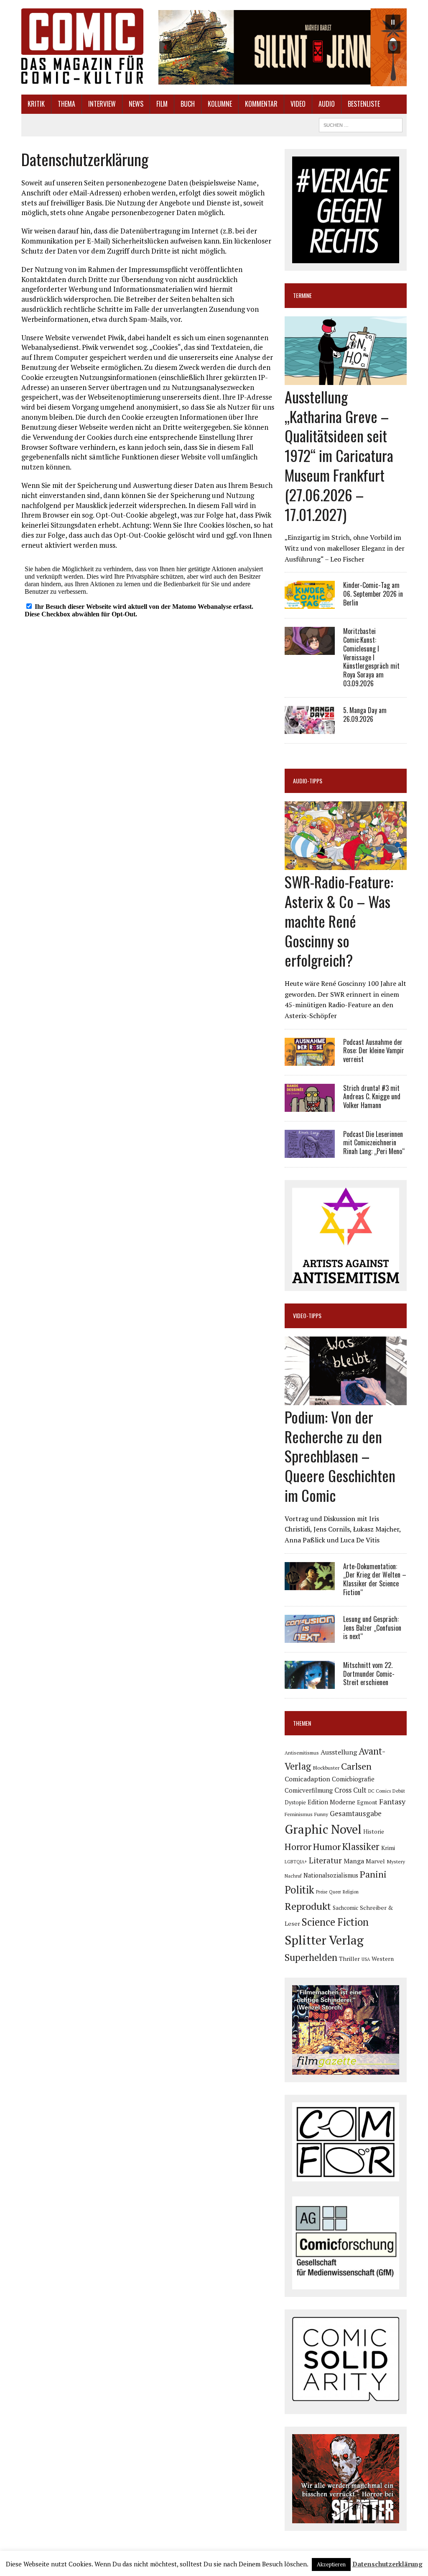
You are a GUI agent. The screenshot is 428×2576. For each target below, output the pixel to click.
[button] (280, 47)
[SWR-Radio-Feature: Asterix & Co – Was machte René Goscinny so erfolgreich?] (346, 865)
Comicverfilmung (309, 1790)
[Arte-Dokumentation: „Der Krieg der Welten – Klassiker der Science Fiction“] (310, 1584)
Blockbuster (326, 1768)
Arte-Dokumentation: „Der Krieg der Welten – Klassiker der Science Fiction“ (375, 1579)
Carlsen (356, 1766)
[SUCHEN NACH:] (361, 124)
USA (366, 1959)
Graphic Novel (323, 1829)
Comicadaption (307, 1779)
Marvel (375, 1861)
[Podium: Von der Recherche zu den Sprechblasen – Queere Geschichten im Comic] (346, 1399)
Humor (327, 1846)
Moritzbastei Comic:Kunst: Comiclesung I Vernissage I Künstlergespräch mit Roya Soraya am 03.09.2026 (371, 657)
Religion (351, 1892)
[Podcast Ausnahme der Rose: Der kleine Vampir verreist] (310, 1060)
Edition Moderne (331, 1802)
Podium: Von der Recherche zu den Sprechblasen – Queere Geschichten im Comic (340, 1456)
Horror (298, 1846)
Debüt (399, 1791)
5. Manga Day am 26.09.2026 (365, 715)
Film (162, 104)
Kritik (36, 104)
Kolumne (220, 104)
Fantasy (392, 1801)
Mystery (396, 1861)
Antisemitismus (302, 1753)
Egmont (367, 1802)
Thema (66, 104)
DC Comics (380, 1791)
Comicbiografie (353, 1779)
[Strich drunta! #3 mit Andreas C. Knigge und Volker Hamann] (310, 1106)
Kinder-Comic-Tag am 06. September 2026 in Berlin (373, 594)
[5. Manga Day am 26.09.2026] (310, 728)
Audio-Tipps (308, 781)
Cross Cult (350, 1790)
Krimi (388, 1848)
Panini (373, 1874)
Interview (102, 104)
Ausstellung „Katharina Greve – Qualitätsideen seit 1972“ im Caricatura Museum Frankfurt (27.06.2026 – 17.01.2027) (339, 455)
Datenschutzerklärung (387, 2564)
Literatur (325, 1860)
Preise (322, 1892)
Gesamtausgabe (356, 1813)
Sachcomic (345, 1908)
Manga (354, 1861)
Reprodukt (308, 1906)
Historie (374, 1832)
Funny (321, 1814)
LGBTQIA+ (296, 1862)
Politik (299, 1890)
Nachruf (293, 1876)
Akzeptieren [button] (331, 2564)
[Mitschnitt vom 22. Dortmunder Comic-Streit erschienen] (310, 1683)
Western (383, 1959)
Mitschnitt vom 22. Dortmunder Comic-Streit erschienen (369, 1674)
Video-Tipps (307, 1315)
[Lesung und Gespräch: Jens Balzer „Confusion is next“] (310, 1637)
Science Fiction (335, 1922)
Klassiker (361, 1846)
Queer (335, 1892)
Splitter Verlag (324, 1940)
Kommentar (261, 104)
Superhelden (311, 1957)
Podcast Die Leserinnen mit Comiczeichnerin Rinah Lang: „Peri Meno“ (374, 1143)
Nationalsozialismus (331, 1875)
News (136, 104)
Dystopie (295, 1802)
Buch (188, 104)
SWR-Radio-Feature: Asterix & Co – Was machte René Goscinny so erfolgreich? (339, 921)
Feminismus (299, 1814)
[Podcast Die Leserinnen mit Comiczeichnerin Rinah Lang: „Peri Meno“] (310, 1152)
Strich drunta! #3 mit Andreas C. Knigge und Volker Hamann (372, 1097)
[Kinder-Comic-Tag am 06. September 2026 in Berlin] (310, 603)
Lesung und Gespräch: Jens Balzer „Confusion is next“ (372, 1628)
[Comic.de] (82, 46)
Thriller (349, 1959)
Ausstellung (339, 1752)
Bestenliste (364, 104)
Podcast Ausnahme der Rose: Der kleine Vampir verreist (374, 1051)
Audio (327, 104)
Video (298, 104)
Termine (302, 295)
